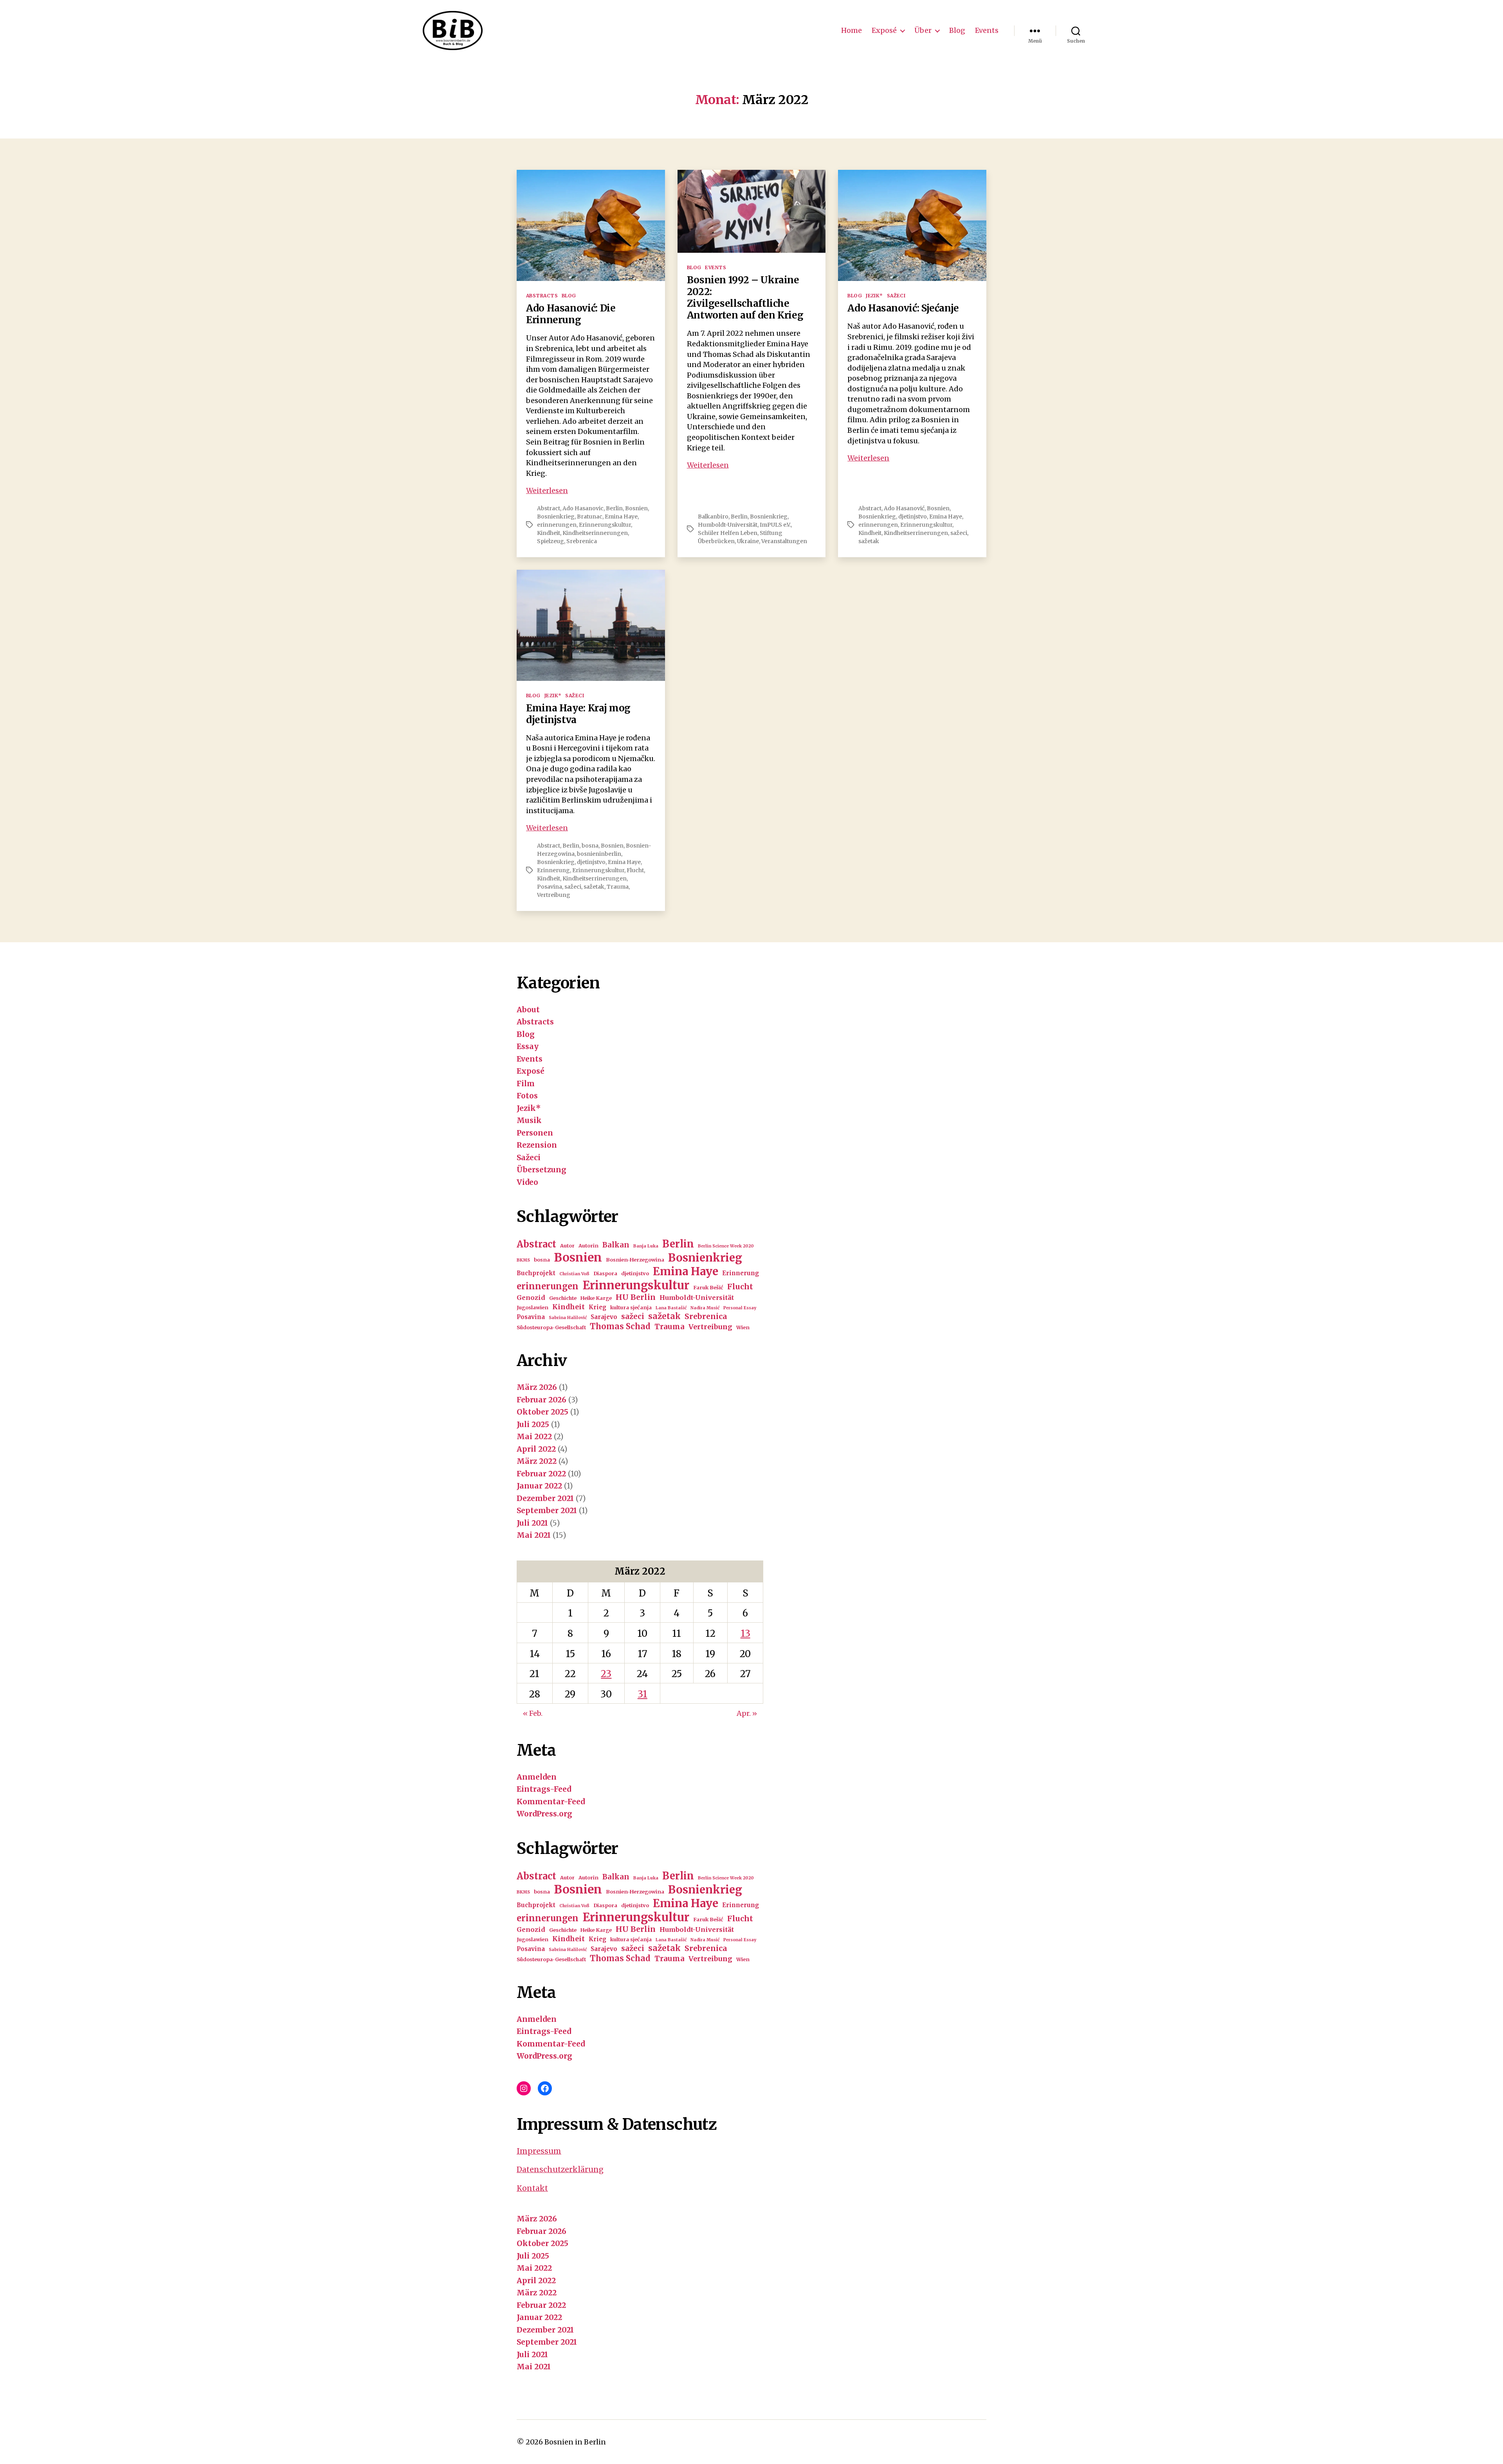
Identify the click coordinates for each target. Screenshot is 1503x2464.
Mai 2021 (534, 1535)
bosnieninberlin (599, 854)
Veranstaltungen (784, 541)
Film (526, 1084)
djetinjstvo (913, 517)
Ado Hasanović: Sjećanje (903, 308)
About (528, 1010)
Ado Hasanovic (583, 508)
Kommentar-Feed (551, 1802)
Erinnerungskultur (605, 525)
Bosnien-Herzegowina (635, 1260)
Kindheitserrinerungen (916, 533)
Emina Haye (621, 517)
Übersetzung (542, 1170)
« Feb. (533, 1713)
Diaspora (605, 1273)
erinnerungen (557, 525)
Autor (567, 1246)
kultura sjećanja (631, 1308)
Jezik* (874, 296)
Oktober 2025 (542, 1412)
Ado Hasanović (904, 508)
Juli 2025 (533, 1424)
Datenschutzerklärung (560, 2169)
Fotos (527, 1096)
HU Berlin (636, 1297)
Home (852, 31)
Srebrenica (582, 541)
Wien (743, 1327)
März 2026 (537, 1387)
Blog (957, 31)
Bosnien (636, 508)
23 (606, 1674)
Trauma (618, 887)
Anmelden (537, 1777)
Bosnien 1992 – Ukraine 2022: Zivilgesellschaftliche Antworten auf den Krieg (745, 298)
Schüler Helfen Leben (728, 533)
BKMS (523, 1260)
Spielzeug (551, 541)
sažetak (869, 541)
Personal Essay (740, 1308)
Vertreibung (554, 895)
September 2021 (547, 1510)
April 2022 (536, 1449)
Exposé (884, 31)
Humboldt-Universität (728, 525)
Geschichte (563, 1298)
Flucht (635, 870)
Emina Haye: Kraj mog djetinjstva (578, 714)
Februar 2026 (542, 1400)
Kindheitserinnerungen (595, 533)
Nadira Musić (705, 1308)
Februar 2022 (541, 1474)
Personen (535, 1133)
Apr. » (747, 1713)
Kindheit (549, 533)
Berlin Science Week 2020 (726, 1246)
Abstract (549, 508)
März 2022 (537, 1461)
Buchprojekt (536, 1273)
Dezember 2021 (545, 1498)
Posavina (550, 887)
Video (527, 1182)
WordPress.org (544, 1814)
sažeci (959, 533)
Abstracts (542, 296)
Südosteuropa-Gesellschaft (551, 1327)
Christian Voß (574, 1274)
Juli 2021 (532, 1523)
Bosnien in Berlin (575, 2442)
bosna (590, 846)
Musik (529, 1120)
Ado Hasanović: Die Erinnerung (571, 314)
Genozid (531, 1298)
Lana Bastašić (671, 1308)
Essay (528, 1046)
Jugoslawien (533, 1308)
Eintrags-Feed (544, 1789)
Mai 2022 (534, 1436)
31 (642, 1694)
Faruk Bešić (708, 1288)
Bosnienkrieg (556, 517)
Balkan (616, 1245)
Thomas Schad (620, 1326)
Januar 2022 (539, 1486)
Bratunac (590, 517)
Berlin (614, 508)
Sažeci (896, 296)
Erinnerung (553, 870)
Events (987, 31)
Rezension (537, 1145)
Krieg (597, 1307)
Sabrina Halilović (568, 1318)
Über (923, 31)
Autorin (588, 1246)
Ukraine (748, 541)
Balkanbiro (713, 517)
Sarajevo (604, 1317)
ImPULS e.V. (775, 525)
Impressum (539, 2151)
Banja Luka (646, 1246)
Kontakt (532, 2188)
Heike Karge (596, 1298)
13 (745, 1633)
